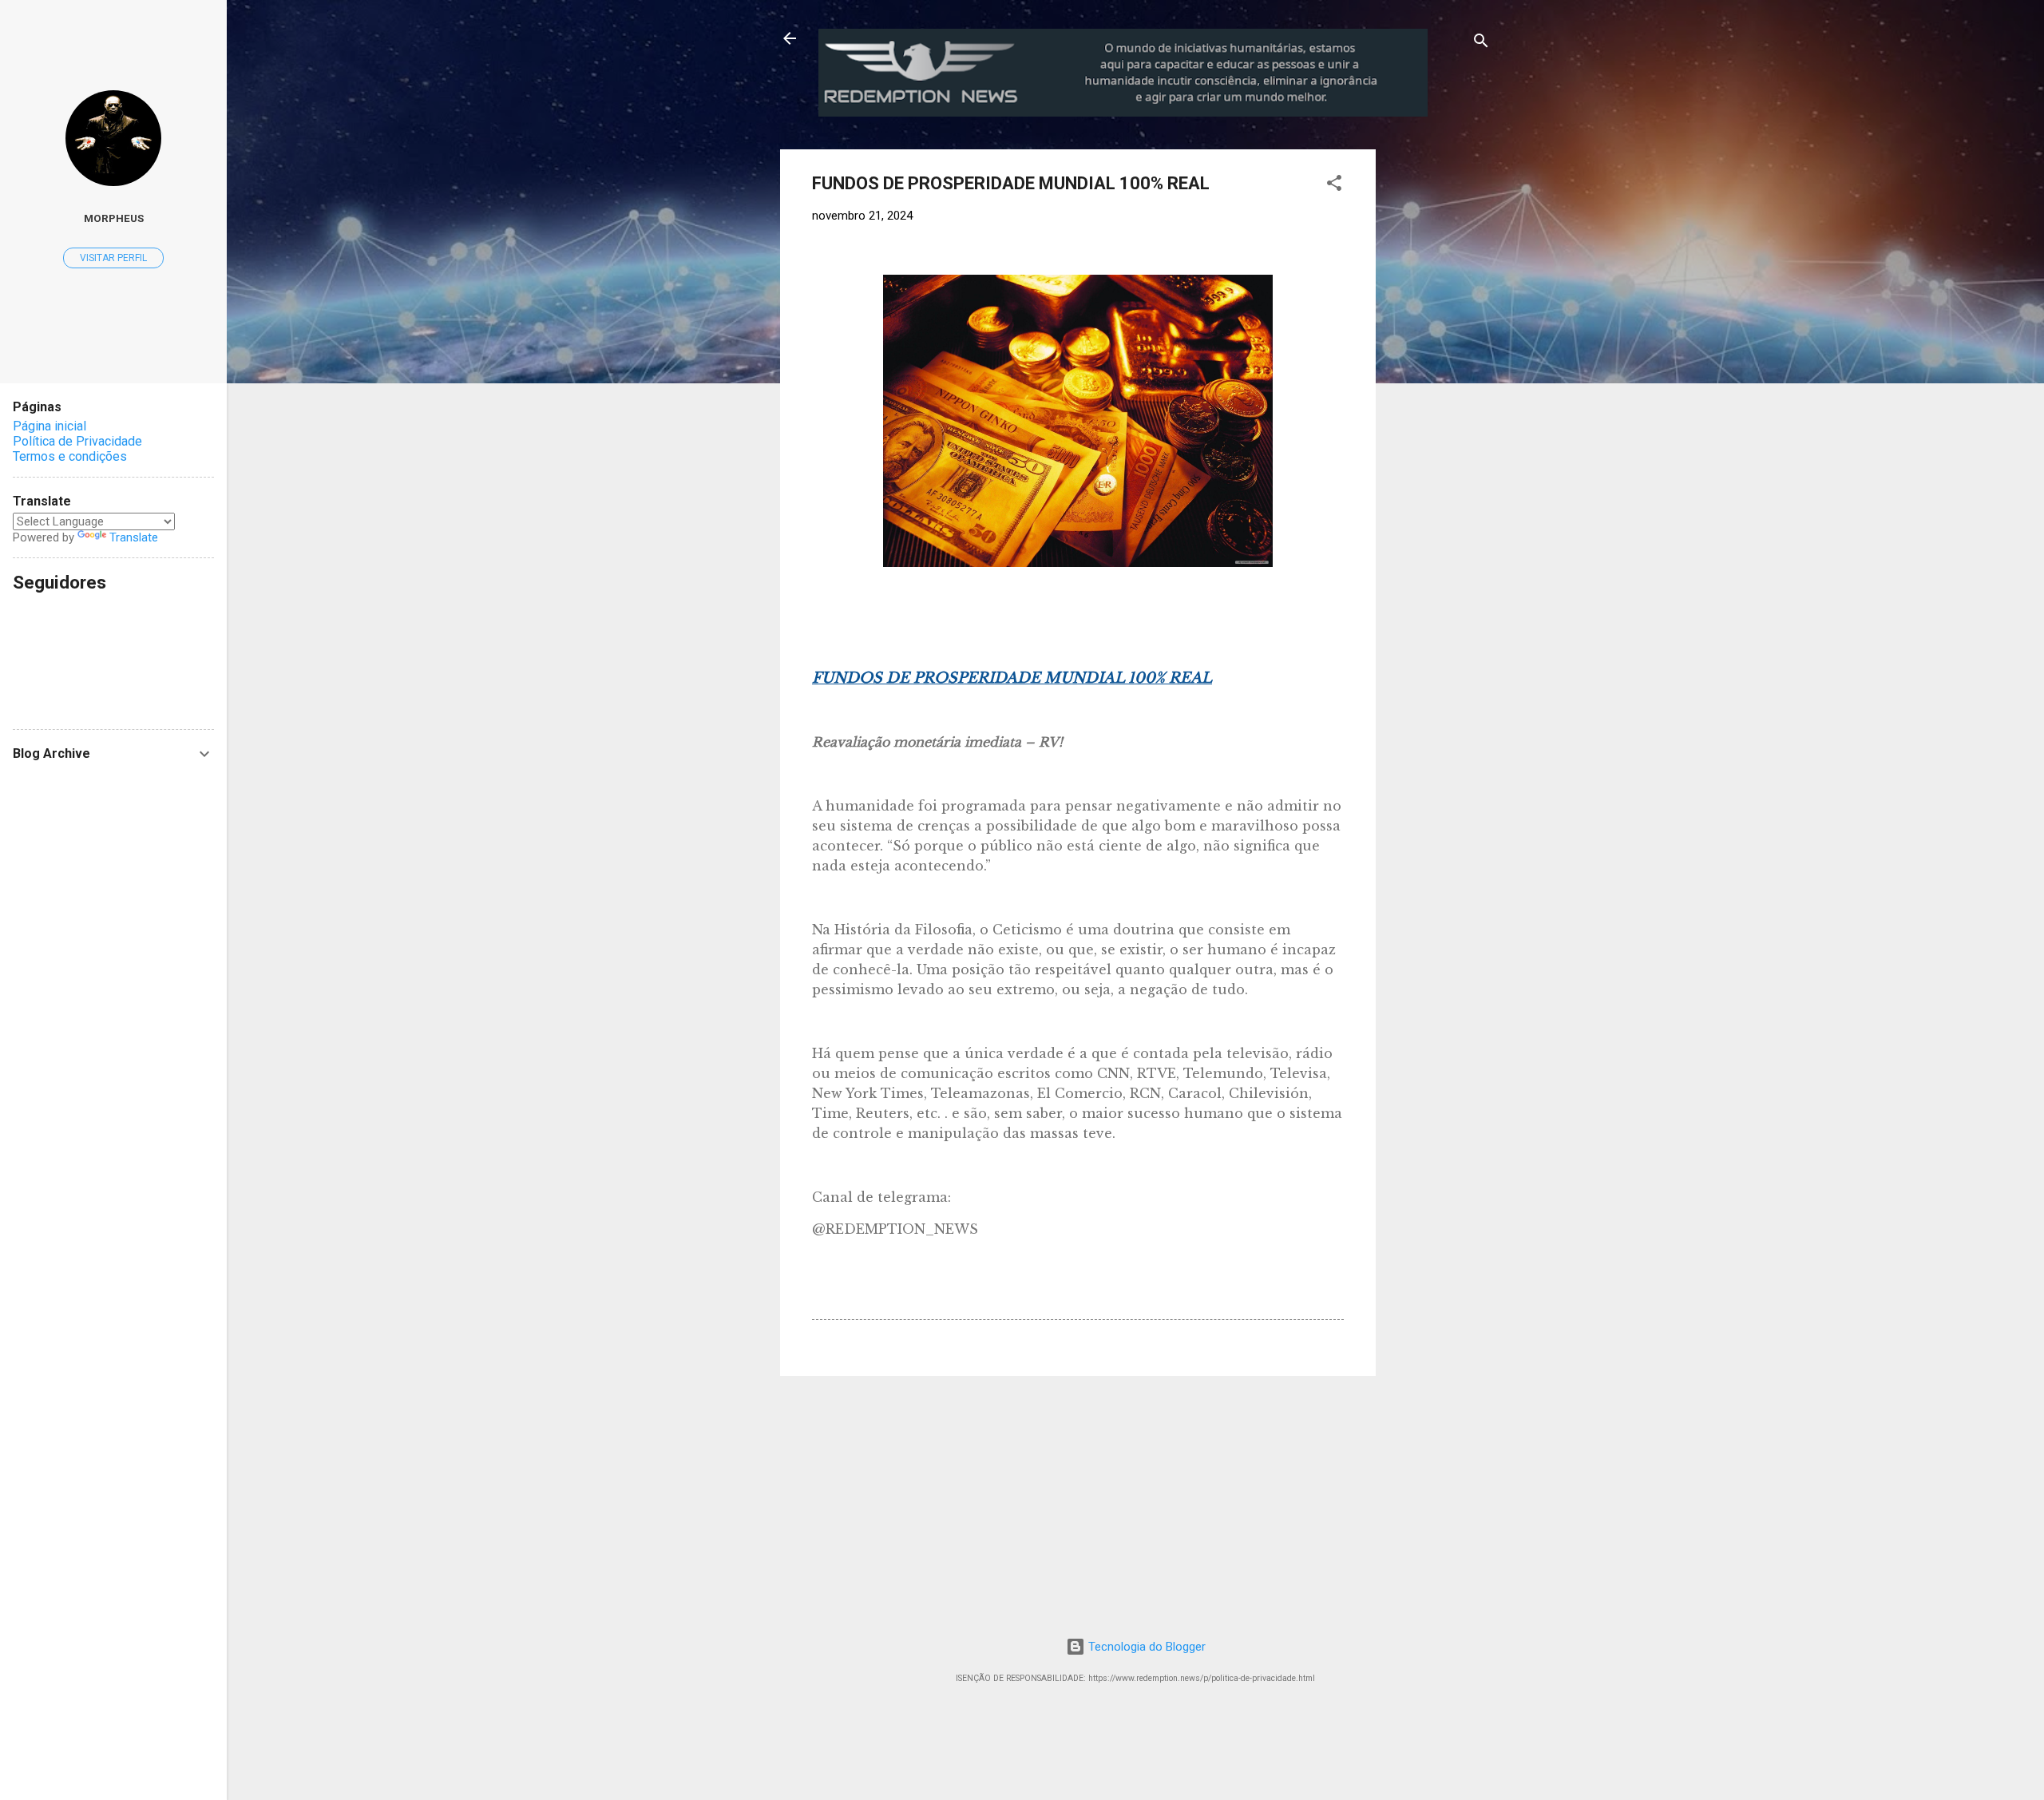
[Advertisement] (1508, 249)
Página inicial (50, 426)
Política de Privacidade (77, 441)
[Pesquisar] (1481, 44)
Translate (134, 537)
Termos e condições (70, 456)
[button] (1334, 186)
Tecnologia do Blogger (1145, 1647)
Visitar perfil (113, 258)
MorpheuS (114, 218)
